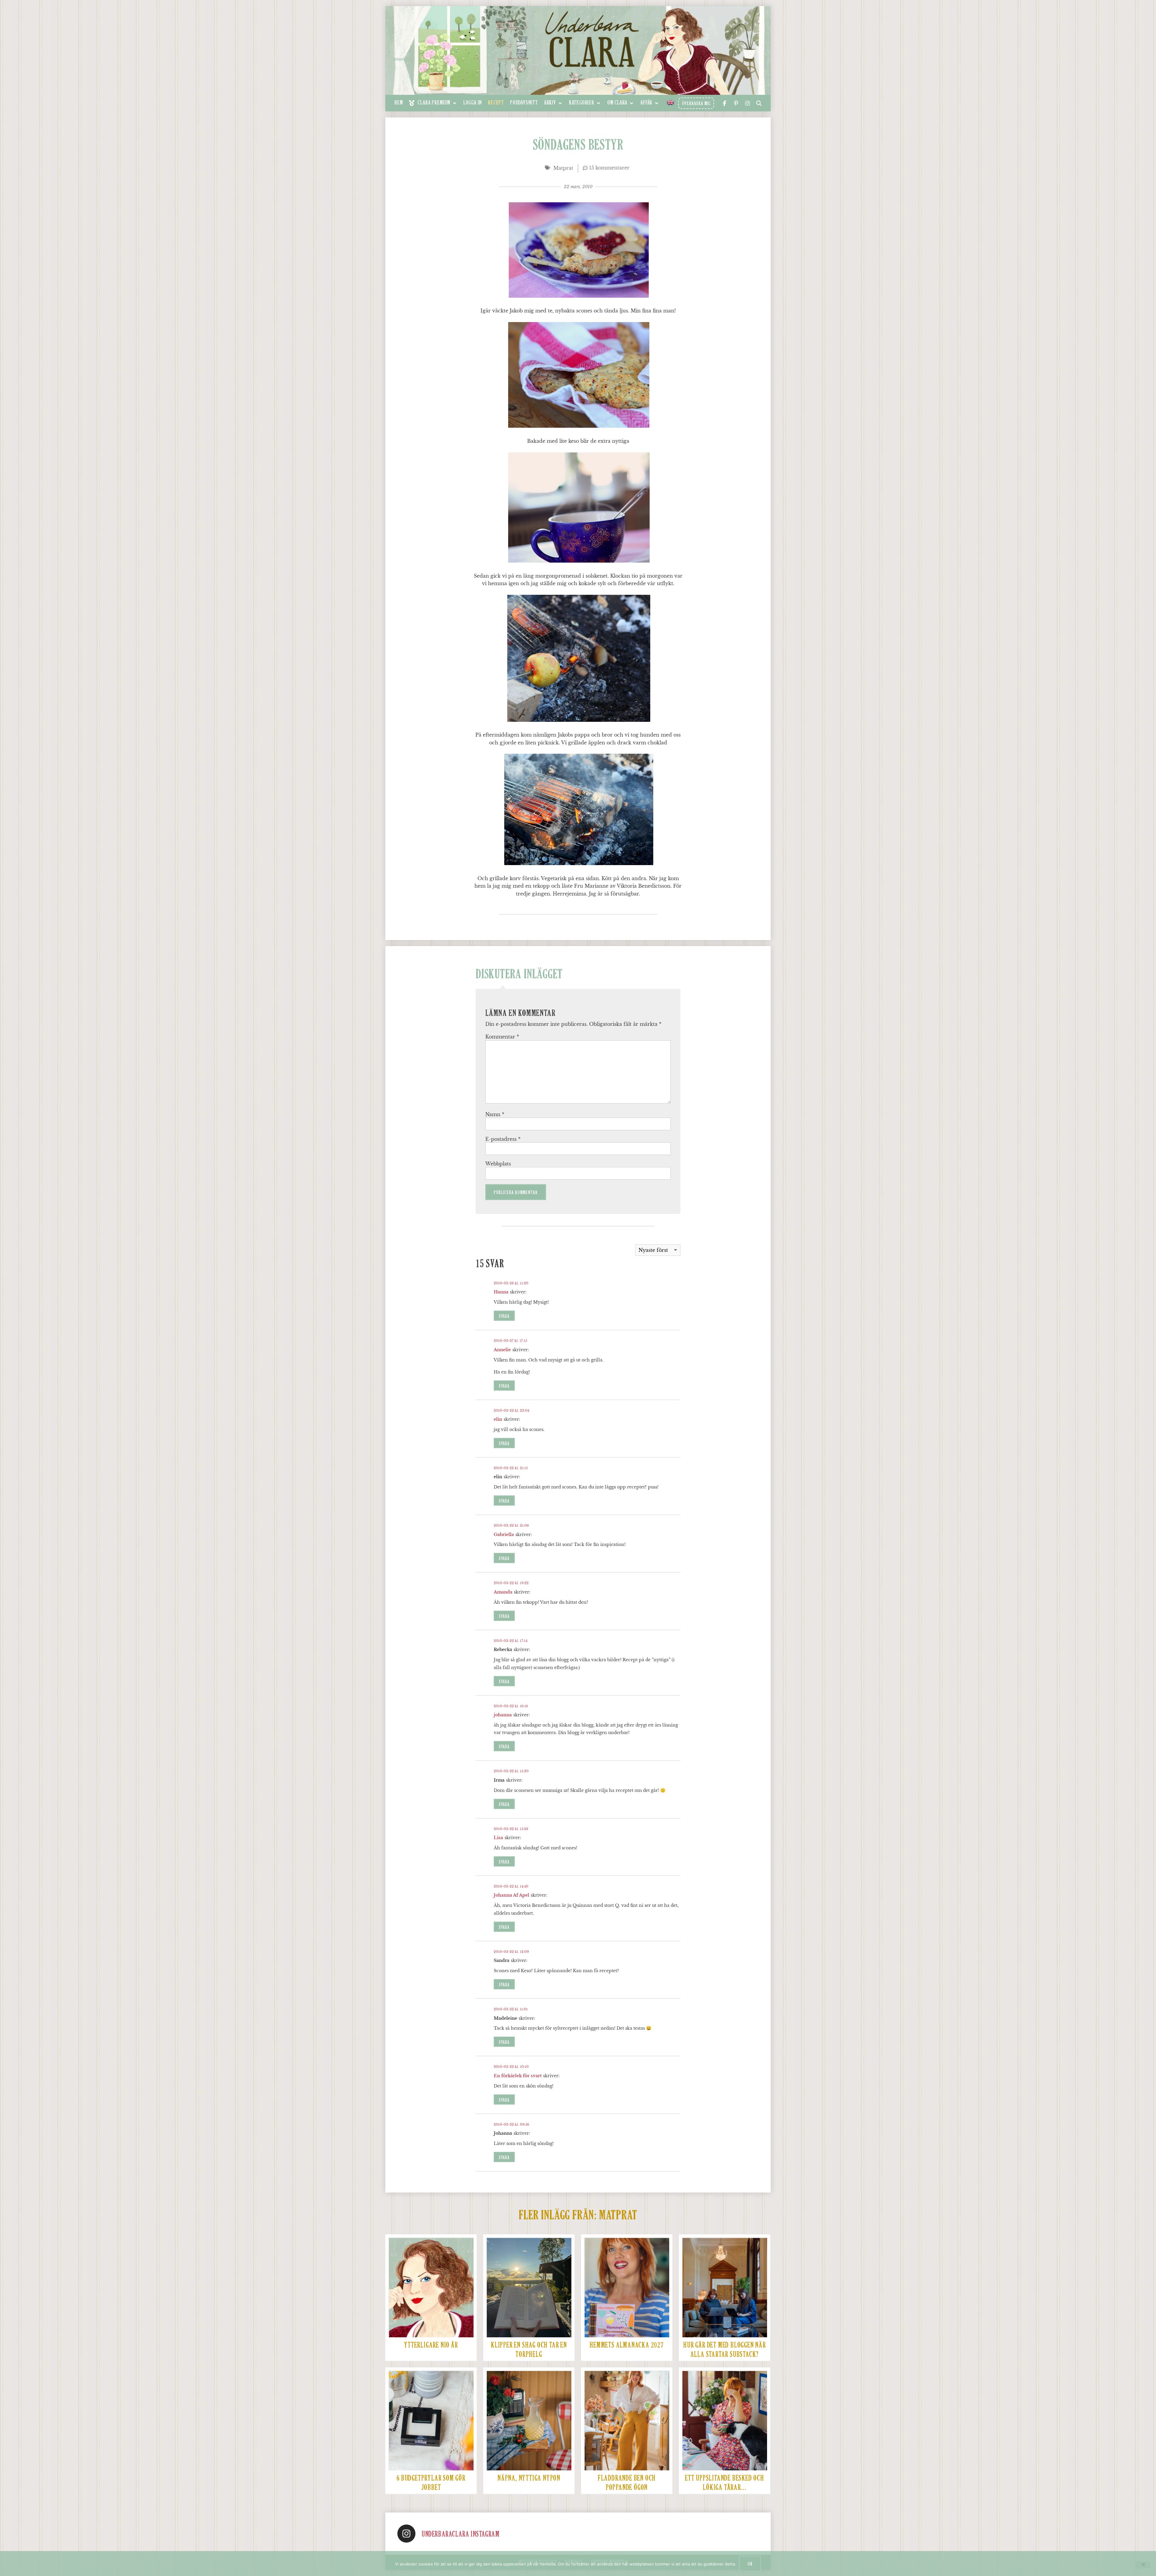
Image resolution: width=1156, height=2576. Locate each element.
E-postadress (503, 1139)
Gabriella (504, 1535)
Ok (750, 2564)
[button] (433, 103)
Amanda (503, 1592)
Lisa (498, 1838)
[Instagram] (406, 2534)
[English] (671, 102)
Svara (504, 1316)
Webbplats (498, 1164)
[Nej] (1143, 2565)
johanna (503, 1715)
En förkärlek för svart (518, 2076)
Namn (495, 1114)
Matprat (563, 168)
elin (498, 1419)
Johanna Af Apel (511, 1895)
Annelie (502, 1350)
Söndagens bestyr (578, 146)
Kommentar (502, 1037)
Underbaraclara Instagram (460, 2534)
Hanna (501, 1292)
